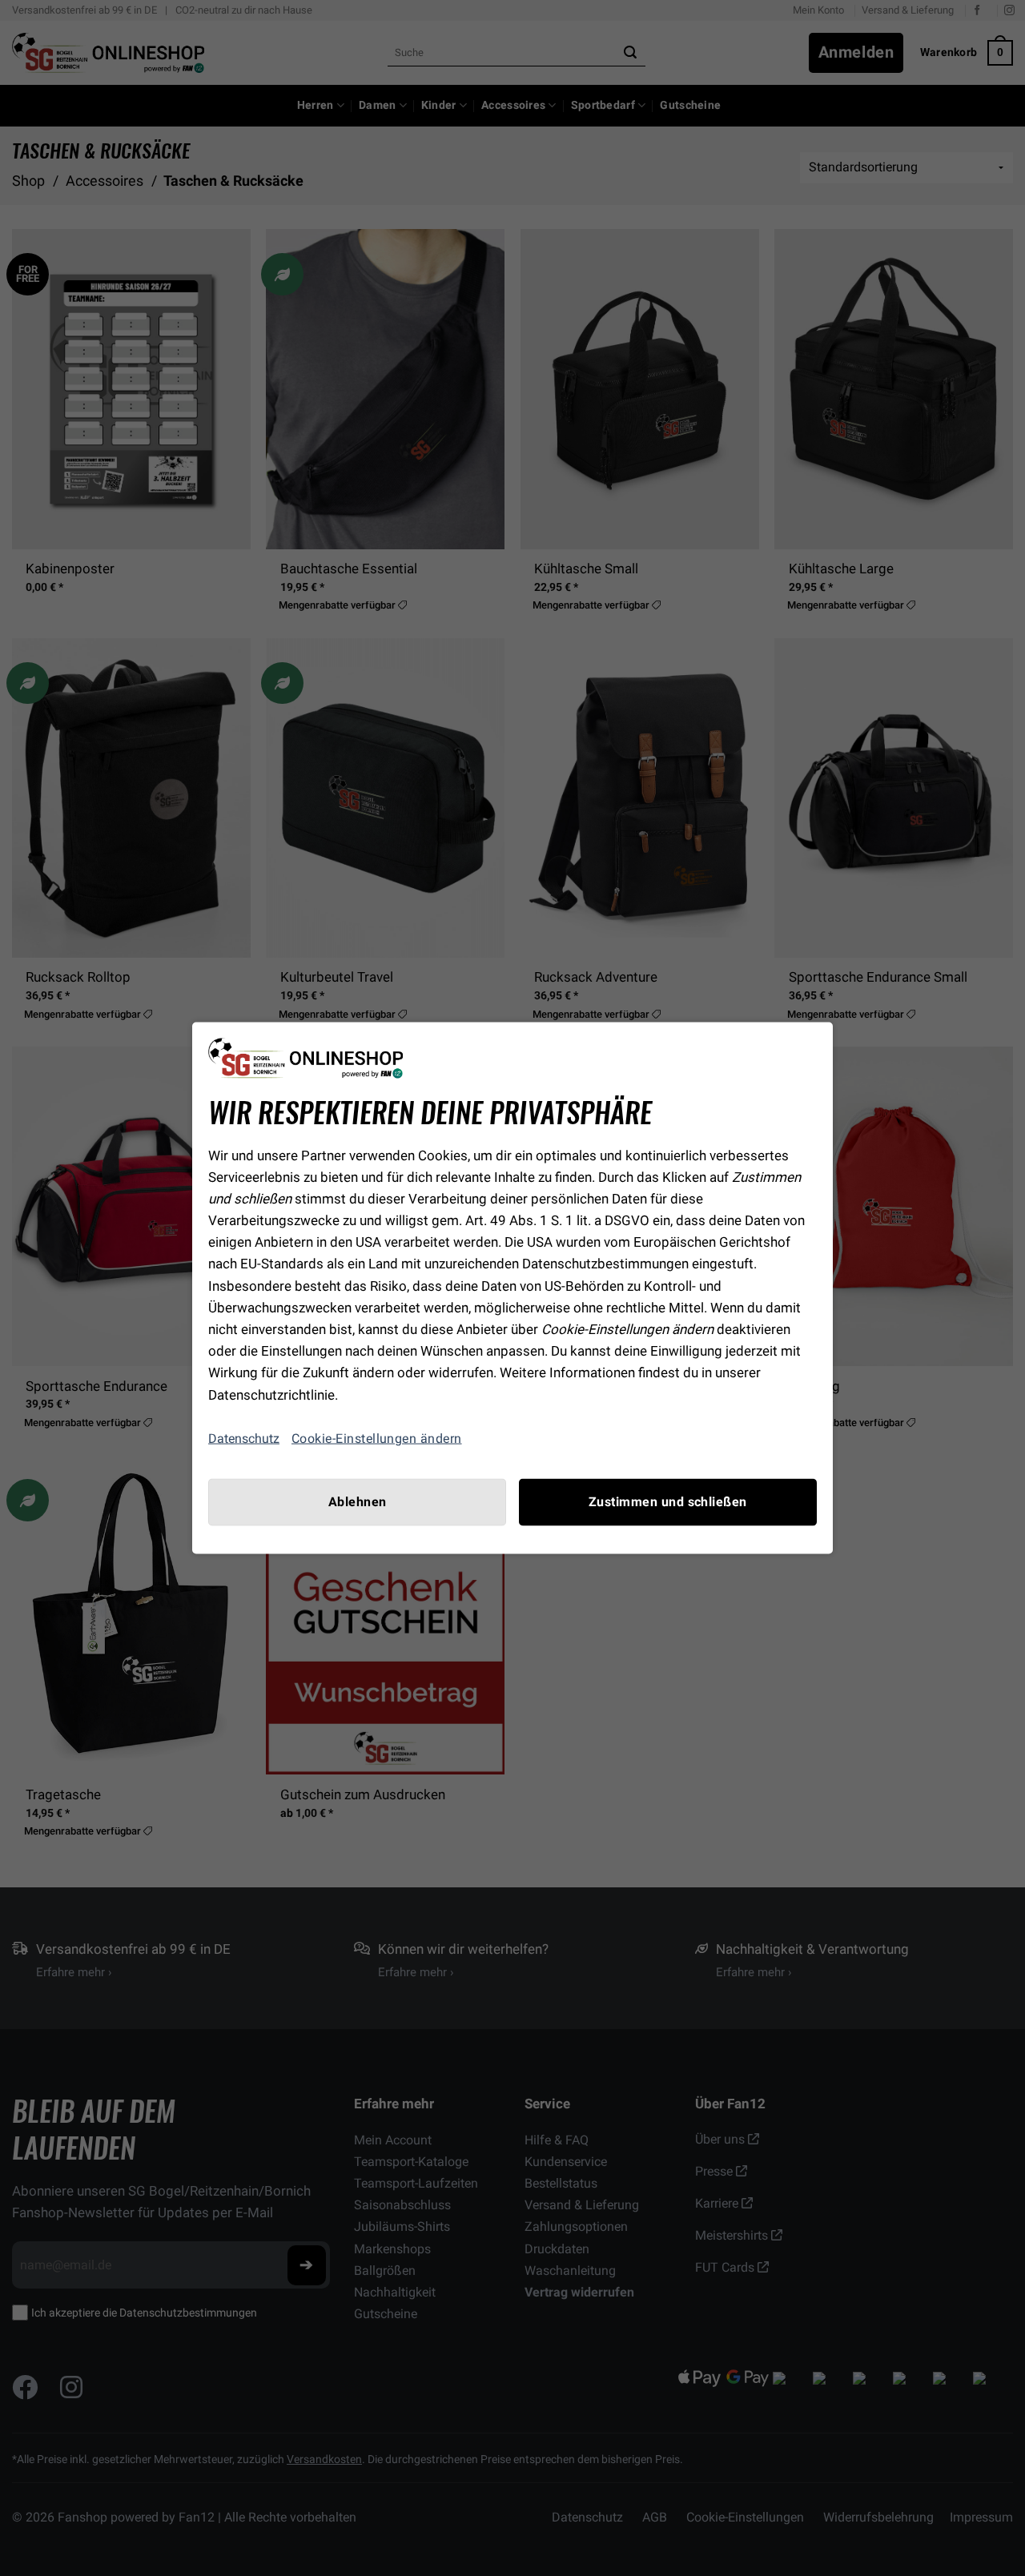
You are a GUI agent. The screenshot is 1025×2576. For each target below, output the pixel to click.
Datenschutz (244, 1439)
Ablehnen (358, 1501)
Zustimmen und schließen (668, 1501)
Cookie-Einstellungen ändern (377, 1438)
